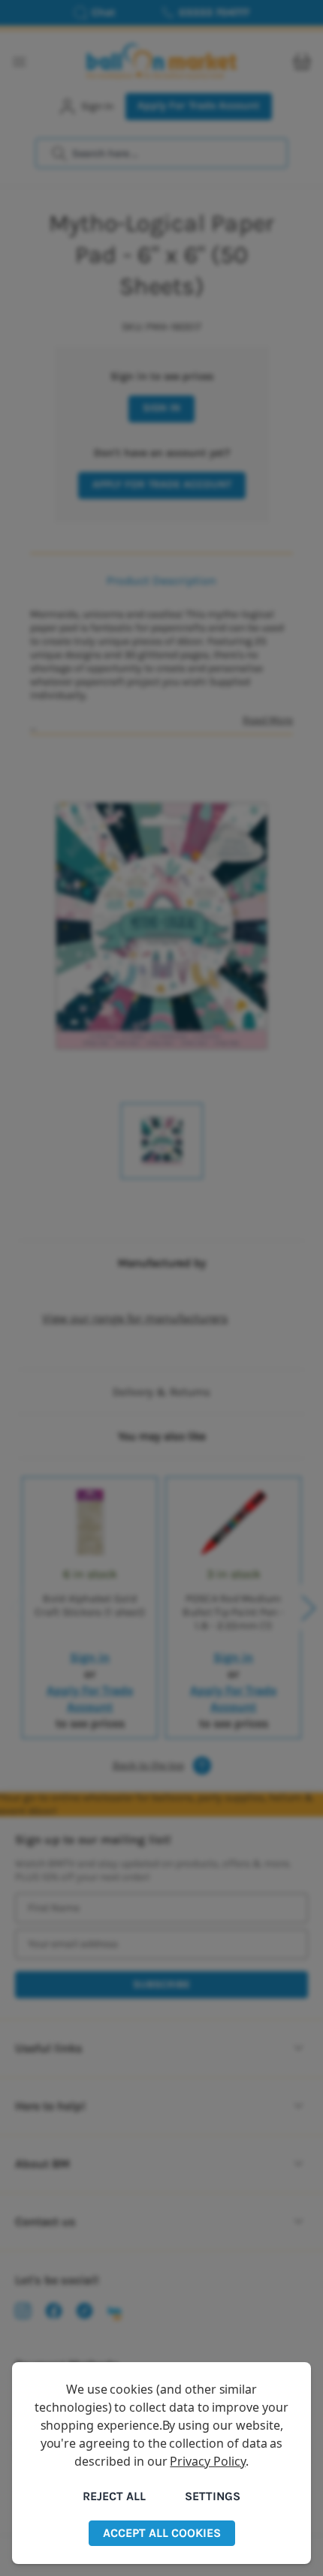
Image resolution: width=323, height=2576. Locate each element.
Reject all (114, 2496)
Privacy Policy (207, 2461)
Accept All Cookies (162, 2533)
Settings (213, 2496)
